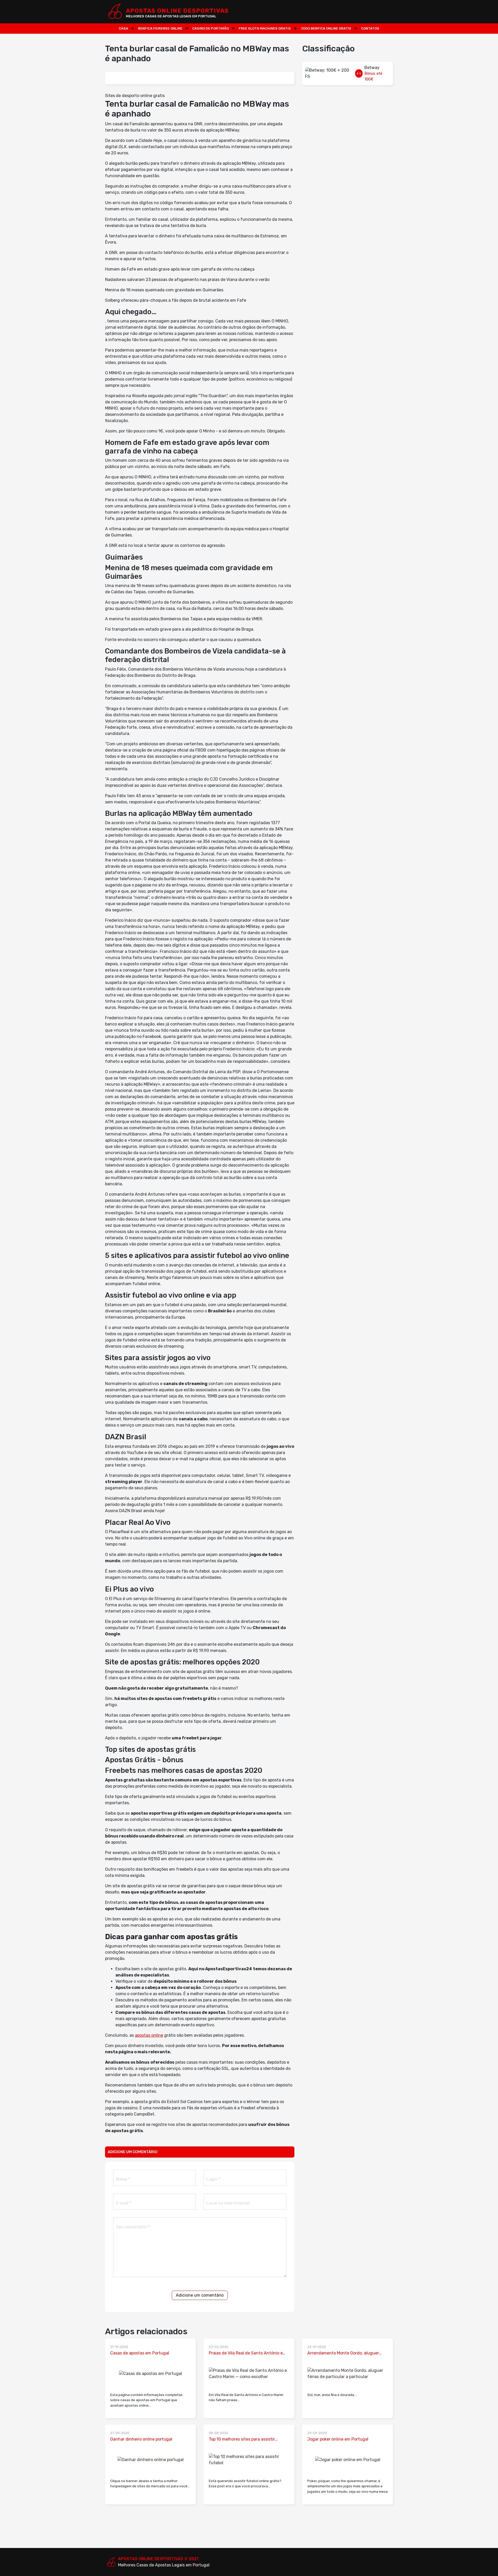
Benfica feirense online (160, 28)
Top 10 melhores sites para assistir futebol (242, 2440)
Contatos (370, 28)
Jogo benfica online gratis (326, 28)
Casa (123, 28)
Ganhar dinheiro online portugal (141, 2439)
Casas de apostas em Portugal (140, 2353)
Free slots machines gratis (265, 28)
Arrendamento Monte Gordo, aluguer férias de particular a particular (343, 2353)
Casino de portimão (210, 28)
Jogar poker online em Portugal (338, 2439)
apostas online (149, 2035)
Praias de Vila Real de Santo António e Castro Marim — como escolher (246, 2353)
